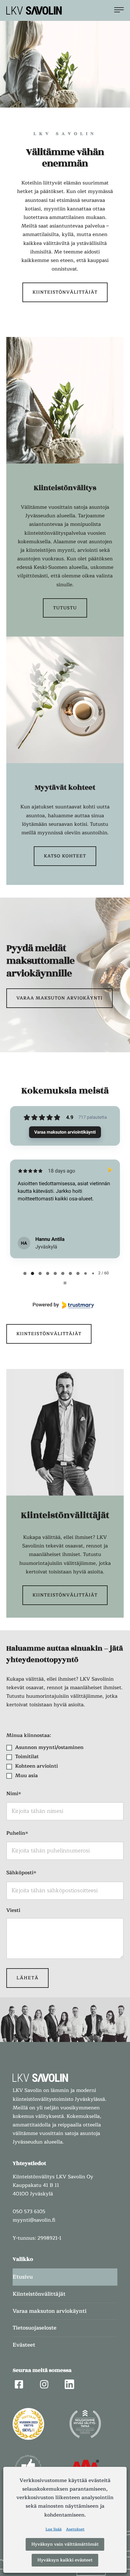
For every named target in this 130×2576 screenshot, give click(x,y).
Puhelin (17, 1834)
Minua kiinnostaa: (29, 1735)
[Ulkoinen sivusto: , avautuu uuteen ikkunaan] (65, 1305)
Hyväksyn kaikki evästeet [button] (65, 2560)
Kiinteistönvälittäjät (65, 292)
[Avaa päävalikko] (119, 10)
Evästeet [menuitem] (24, 2345)
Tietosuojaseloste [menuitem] (35, 2328)
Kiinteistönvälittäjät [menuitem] (39, 2294)
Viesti (13, 1910)
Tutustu (65, 608)
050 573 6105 (29, 2212)
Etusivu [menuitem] (23, 2277)
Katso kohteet (65, 856)
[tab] (25, 1273)
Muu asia (27, 1776)
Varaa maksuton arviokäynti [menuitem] (50, 2311)
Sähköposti (21, 1873)
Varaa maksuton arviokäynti (59, 998)
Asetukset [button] (75, 2529)
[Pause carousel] (65, 1283)
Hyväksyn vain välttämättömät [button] (65, 2544)
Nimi (14, 1794)
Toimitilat (27, 1757)
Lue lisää (53, 2529)
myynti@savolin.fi (34, 2220)
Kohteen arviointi (36, 1766)
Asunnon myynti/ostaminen (49, 1747)
